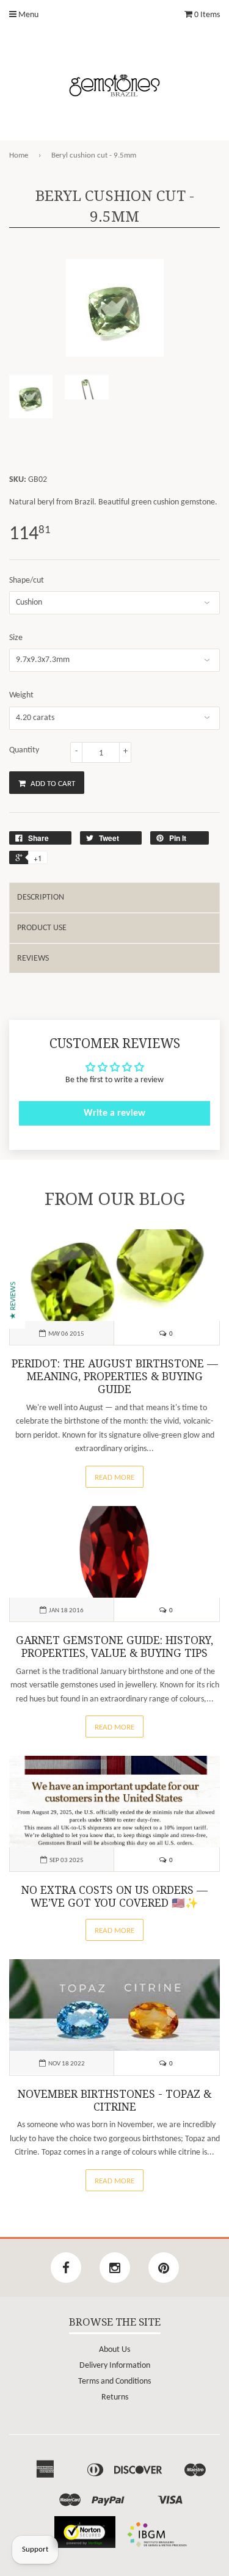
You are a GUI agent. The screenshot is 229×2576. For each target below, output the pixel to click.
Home (19, 155)
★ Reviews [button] (13, 1301)
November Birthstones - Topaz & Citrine (114, 2101)
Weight (21, 695)
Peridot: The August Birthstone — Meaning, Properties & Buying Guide (115, 1377)
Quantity (24, 750)
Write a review (114, 1113)
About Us (114, 2350)
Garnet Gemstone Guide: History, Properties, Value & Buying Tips (114, 1647)
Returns (115, 2397)
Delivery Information (115, 2366)
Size (16, 638)
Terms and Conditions (114, 2381)
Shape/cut (27, 580)
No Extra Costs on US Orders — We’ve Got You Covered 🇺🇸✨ (114, 1897)
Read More (114, 1478)
